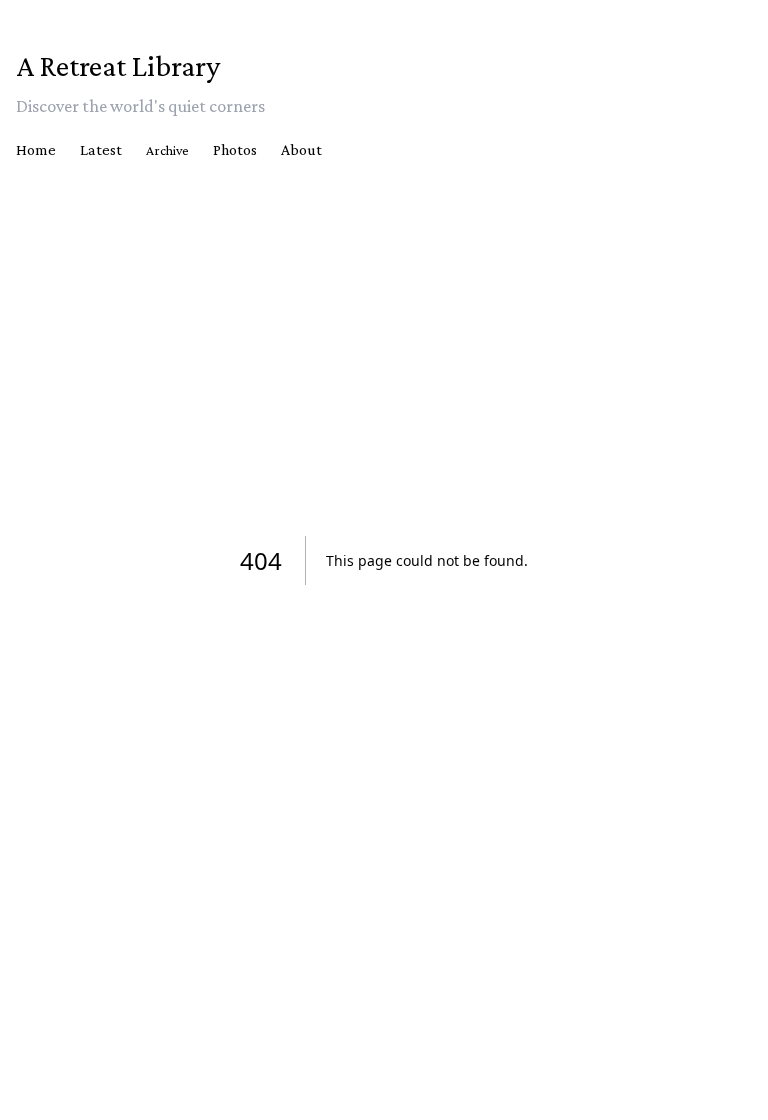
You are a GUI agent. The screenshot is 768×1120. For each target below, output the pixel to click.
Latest (101, 149)
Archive (167, 150)
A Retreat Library (118, 65)
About (301, 149)
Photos (235, 149)
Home (36, 149)
